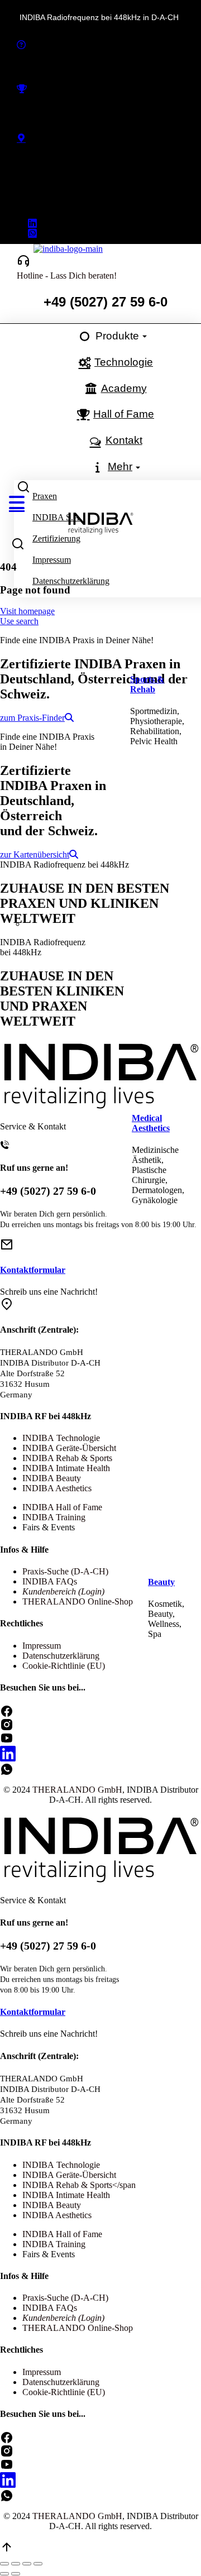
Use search (19, 621)
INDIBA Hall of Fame (57, 111)
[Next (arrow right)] (16, 2574)
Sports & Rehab (147, 684)
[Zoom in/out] (38, 2564)
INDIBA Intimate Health (66, 2195)
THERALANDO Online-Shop (78, 2328)
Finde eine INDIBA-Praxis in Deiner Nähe (93, 161)
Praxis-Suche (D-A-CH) (65, 2298)
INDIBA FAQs (50, 2308)
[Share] (16, 2564)
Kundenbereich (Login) (63, 2318)
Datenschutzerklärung (61, 2382)
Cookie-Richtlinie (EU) (64, 2392)
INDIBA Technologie (61, 2165)
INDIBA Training (54, 2244)
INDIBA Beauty (52, 2205)
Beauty (161, 1582)
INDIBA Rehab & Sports (67, 2185)
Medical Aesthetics (151, 1123)
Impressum (42, 2372)
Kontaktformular (33, 2012)
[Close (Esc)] (4, 2564)
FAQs (27, 67)
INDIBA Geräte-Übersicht (69, 2175)
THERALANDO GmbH (77, 2516)
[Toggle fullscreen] (27, 2564)
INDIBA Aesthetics (57, 2215)
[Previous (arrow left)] (4, 2574)
